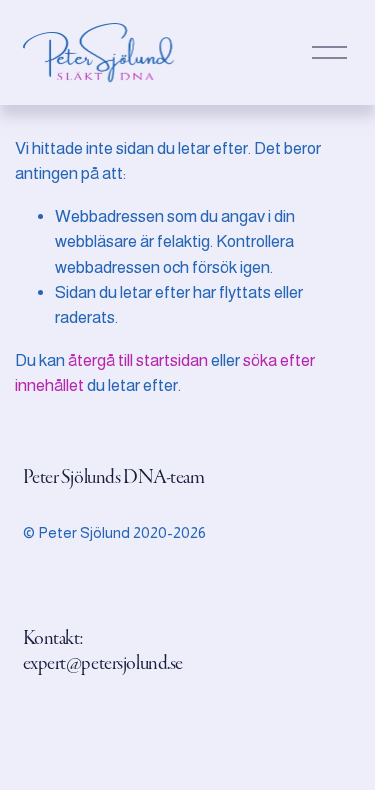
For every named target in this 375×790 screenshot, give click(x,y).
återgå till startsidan (138, 360)
